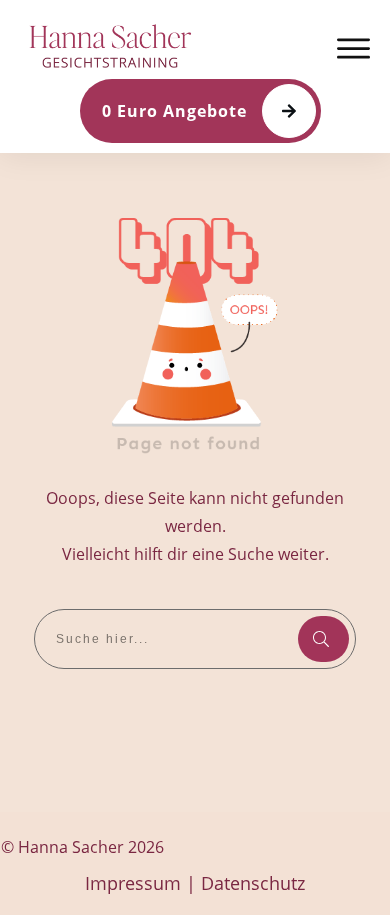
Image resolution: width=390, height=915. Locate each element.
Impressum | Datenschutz (195, 883)
